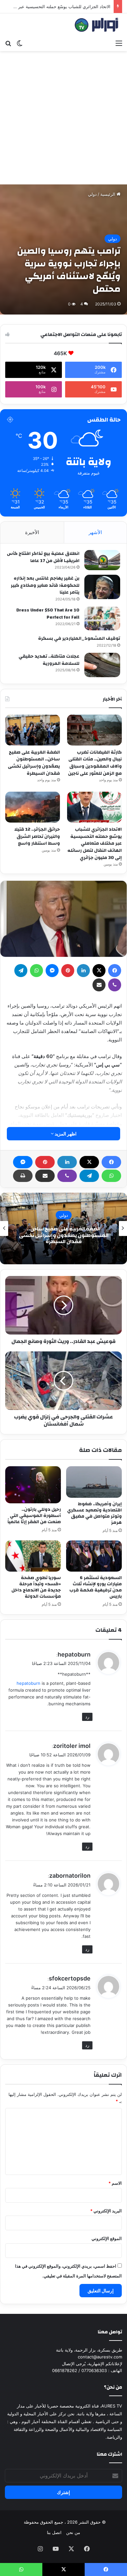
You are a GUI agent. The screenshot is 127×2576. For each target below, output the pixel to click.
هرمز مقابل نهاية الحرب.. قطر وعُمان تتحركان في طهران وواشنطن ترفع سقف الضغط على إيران (64, 1235)
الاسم (115, 2183)
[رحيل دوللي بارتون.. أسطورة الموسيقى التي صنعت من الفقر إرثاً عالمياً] (33, 1485)
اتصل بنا (54, 2532)
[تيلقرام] (89, 1176)
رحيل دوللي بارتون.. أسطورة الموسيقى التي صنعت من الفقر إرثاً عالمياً (34, 1516)
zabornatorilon (70, 1876)
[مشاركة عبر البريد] (45, 1176)
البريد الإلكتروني (106, 2211)
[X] (89, 1162)
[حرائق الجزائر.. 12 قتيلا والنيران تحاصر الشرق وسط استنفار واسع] (33, 807)
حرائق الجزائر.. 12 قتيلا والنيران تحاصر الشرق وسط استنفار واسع (37, 836)
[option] (63, 1228)
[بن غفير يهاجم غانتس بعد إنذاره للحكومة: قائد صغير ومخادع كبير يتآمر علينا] (102, 587)
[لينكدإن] (67, 1162)
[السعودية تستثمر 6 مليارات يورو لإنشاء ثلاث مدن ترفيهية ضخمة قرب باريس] (94, 1556)
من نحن (73, 2532)
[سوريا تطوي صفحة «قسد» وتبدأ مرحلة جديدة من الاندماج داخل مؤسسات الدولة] (33, 1556)
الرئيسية (108, 194)
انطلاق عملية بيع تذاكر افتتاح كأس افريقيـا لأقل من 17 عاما (43, 557)
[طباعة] (23, 1176)
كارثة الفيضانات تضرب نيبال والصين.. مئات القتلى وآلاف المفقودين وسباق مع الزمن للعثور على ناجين (95, 763)
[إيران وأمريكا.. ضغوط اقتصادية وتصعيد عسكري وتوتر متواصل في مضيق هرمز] (94, 1482)
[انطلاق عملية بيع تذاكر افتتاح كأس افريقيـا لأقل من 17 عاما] (102, 560)
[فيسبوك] (111, 1162)
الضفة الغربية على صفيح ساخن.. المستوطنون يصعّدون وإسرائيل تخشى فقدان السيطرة (34, 763)
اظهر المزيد (65, 1134)
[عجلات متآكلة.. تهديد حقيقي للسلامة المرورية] (102, 665)
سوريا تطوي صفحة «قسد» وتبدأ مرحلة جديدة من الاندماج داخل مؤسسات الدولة (36, 1587)
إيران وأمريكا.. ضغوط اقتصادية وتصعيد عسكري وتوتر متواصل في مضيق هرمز (94, 1513)
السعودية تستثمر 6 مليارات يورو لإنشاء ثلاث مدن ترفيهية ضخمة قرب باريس (96, 1587)
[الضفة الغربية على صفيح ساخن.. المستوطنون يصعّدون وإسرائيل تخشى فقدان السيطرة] (33, 730)
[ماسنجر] (23, 1162)
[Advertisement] (63, 118)
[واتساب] (111, 1176)
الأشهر (95, 532)
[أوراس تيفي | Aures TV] (96, 25)
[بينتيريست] (45, 1162)
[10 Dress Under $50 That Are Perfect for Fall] (102, 618)
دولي (92, 194)
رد (87, 1717)
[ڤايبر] (67, 1176)
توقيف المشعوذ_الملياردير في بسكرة (79, 638)
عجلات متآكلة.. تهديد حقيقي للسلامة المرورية (49, 660)
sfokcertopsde (70, 1978)
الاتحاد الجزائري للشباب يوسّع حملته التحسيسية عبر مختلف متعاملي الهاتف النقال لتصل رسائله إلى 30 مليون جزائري (95, 843)
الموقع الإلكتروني (107, 2238)
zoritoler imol (72, 1746)
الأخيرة (32, 532)
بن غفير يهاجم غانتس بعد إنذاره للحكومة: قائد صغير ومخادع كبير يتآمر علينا (45, 585)
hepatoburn (74, 1654)
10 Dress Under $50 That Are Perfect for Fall (48, 614)
